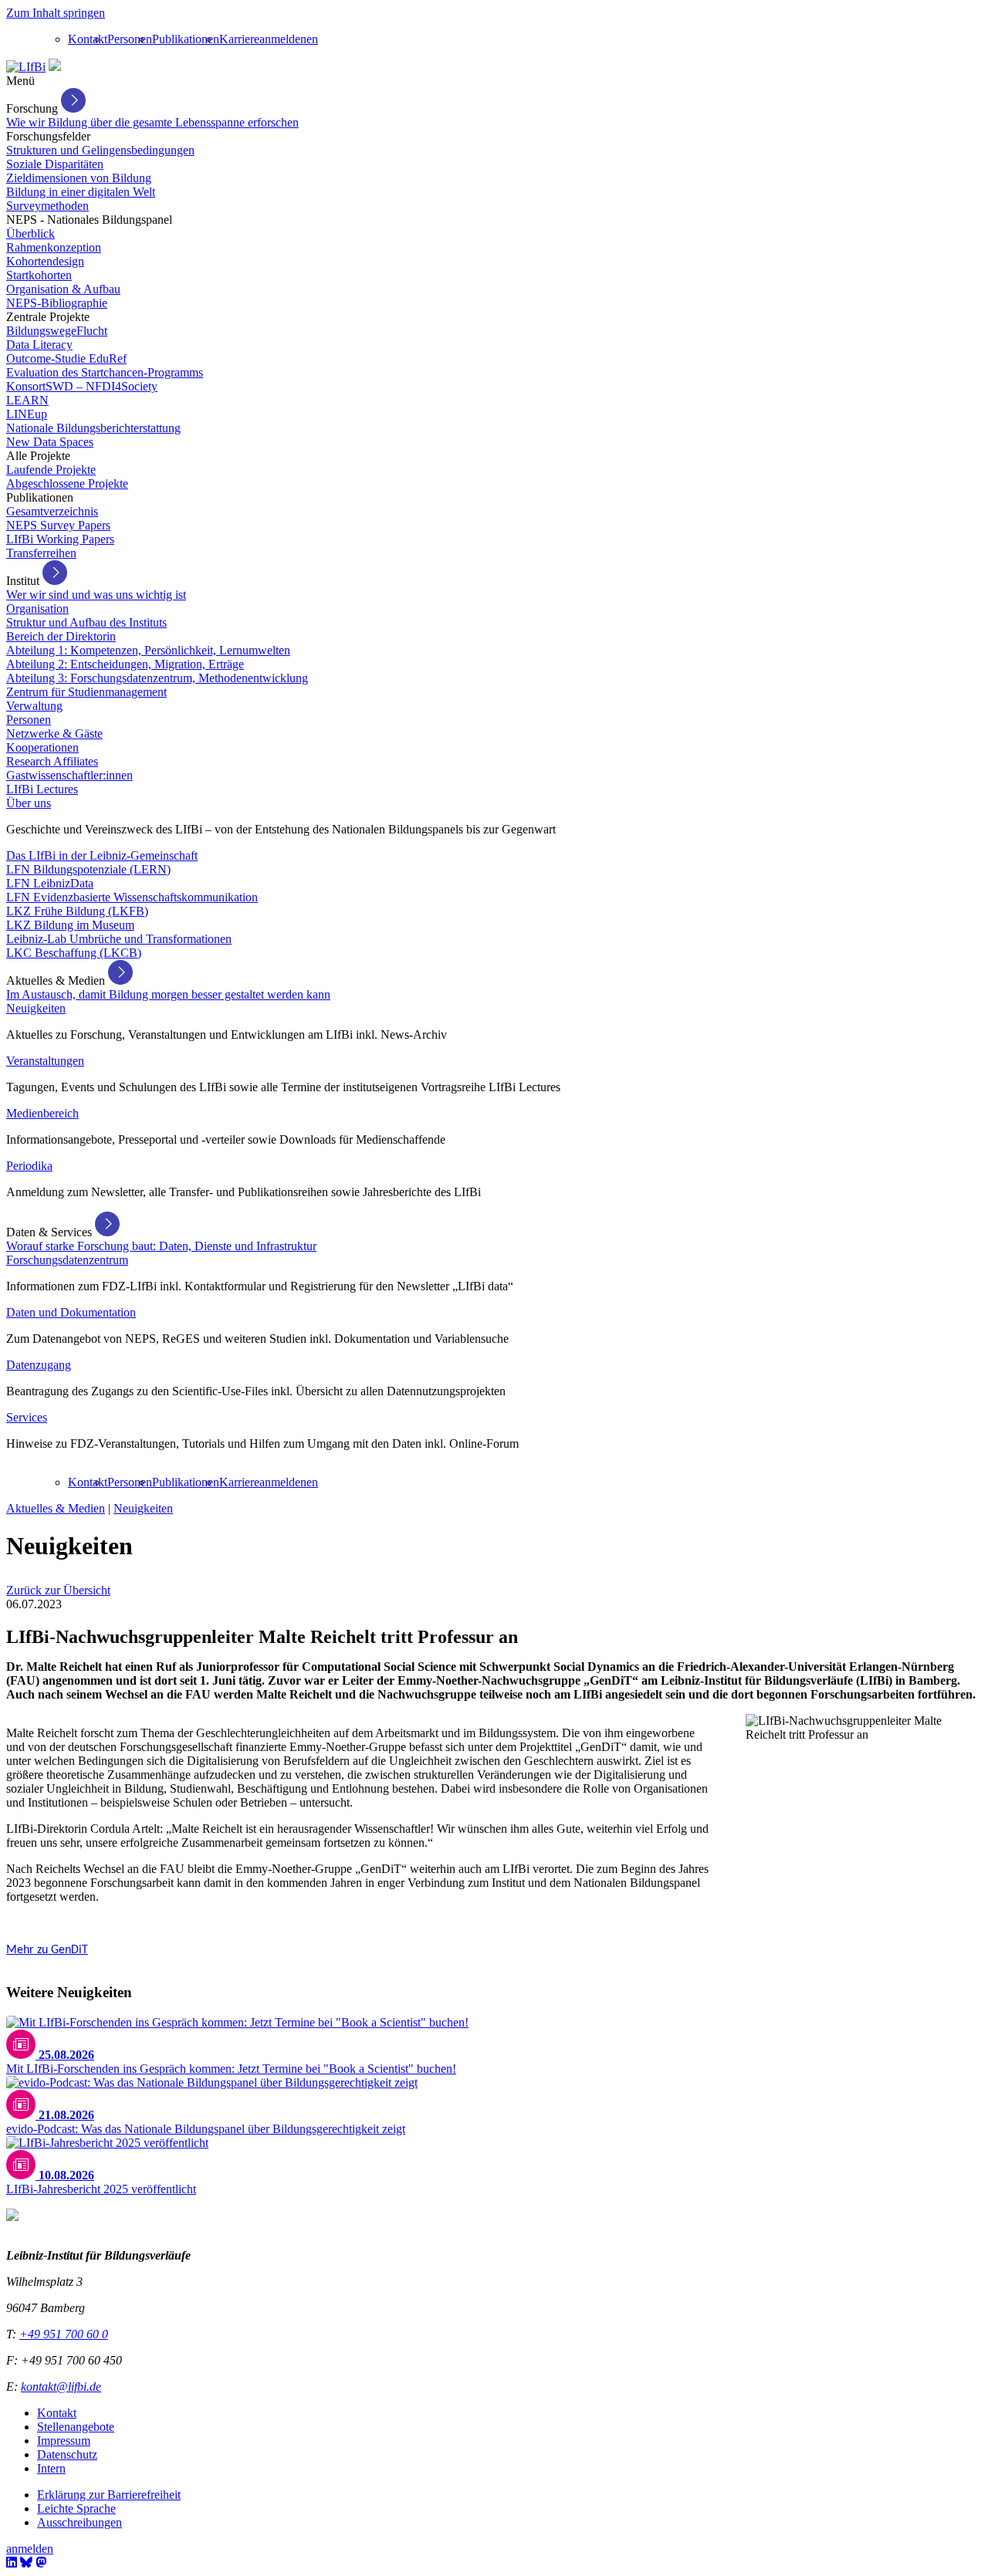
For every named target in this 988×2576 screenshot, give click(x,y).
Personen (130, 39)
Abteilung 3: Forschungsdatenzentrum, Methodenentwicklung (157, 678)
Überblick (30, 233)
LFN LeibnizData (50, 883)
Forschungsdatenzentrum (67, 1260)
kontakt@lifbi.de (61, 2387)
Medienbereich (42, 1113)
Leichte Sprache (76, 2508)
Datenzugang (39, 1365)
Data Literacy (39, 345)
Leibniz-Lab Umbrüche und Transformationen (119, 939)
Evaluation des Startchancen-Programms (105, 372)
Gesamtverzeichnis (52, 511)
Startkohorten (39, 275)
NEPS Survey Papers (58, 525)
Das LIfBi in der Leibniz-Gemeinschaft (102, 855)
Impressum (64, 2441)
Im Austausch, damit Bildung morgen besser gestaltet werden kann (168, 994)
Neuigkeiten (36, 1008)
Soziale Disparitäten (55, 164)
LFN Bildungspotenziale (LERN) (88, 869)
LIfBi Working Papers (60, 539)
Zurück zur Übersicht (58, 1590)
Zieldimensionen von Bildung (79, 178)
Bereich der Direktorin (61, 636)
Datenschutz (67, 2454)
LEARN (27, 400)
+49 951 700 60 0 (64, 2334)
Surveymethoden (47, 206)
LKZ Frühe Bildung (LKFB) (77, 911)
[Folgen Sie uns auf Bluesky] (26, 2562)
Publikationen (186, 39)
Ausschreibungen (80, 2522)
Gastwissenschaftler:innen (69, 775)
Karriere (239, 39)
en (312, 39)
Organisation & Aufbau (63, 289)
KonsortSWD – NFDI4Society (82, 386)
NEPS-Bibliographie (57, 303)
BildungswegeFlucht (57, 331)
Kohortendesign (45, 261)
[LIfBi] (26, 67)
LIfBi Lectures (42, 789)
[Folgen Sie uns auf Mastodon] (41, 2562)
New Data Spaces (50, 442)
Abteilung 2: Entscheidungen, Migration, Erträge (125, 664)
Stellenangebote (76, 2427)
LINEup (27, 414)
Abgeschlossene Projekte (67, 483)
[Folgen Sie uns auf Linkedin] (12, 2562)
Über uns (29, 803)
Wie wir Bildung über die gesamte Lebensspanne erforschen (152, 122)
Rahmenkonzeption (54, 247)
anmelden (283, 39)
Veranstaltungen (45, 1061)
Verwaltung (34, 706)
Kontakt (88, 39)
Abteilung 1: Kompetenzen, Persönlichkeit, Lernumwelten (148, 650)
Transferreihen (41, 553)
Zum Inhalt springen (56, 13)
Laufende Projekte (51, 470)
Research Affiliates (52, 761)
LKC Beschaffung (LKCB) (74, 953)
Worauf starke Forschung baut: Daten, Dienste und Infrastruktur (161, 1246)
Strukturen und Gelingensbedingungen (100, 150)
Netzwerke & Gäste (54, 734)
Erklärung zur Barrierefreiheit (109, 2495)
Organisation (37, 609)
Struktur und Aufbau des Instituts (86, 622)
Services (27, 1417)
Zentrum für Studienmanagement (86, 692)
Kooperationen (42, 747)
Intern (51, 2468)
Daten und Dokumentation (71, 1312)
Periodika (29, 1166)
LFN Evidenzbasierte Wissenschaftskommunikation (132, 897)
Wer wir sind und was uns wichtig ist (96, 595)
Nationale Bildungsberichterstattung (93, 428)
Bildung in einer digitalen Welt (81, 192)
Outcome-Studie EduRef (66, 358)
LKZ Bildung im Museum (70, 925)
